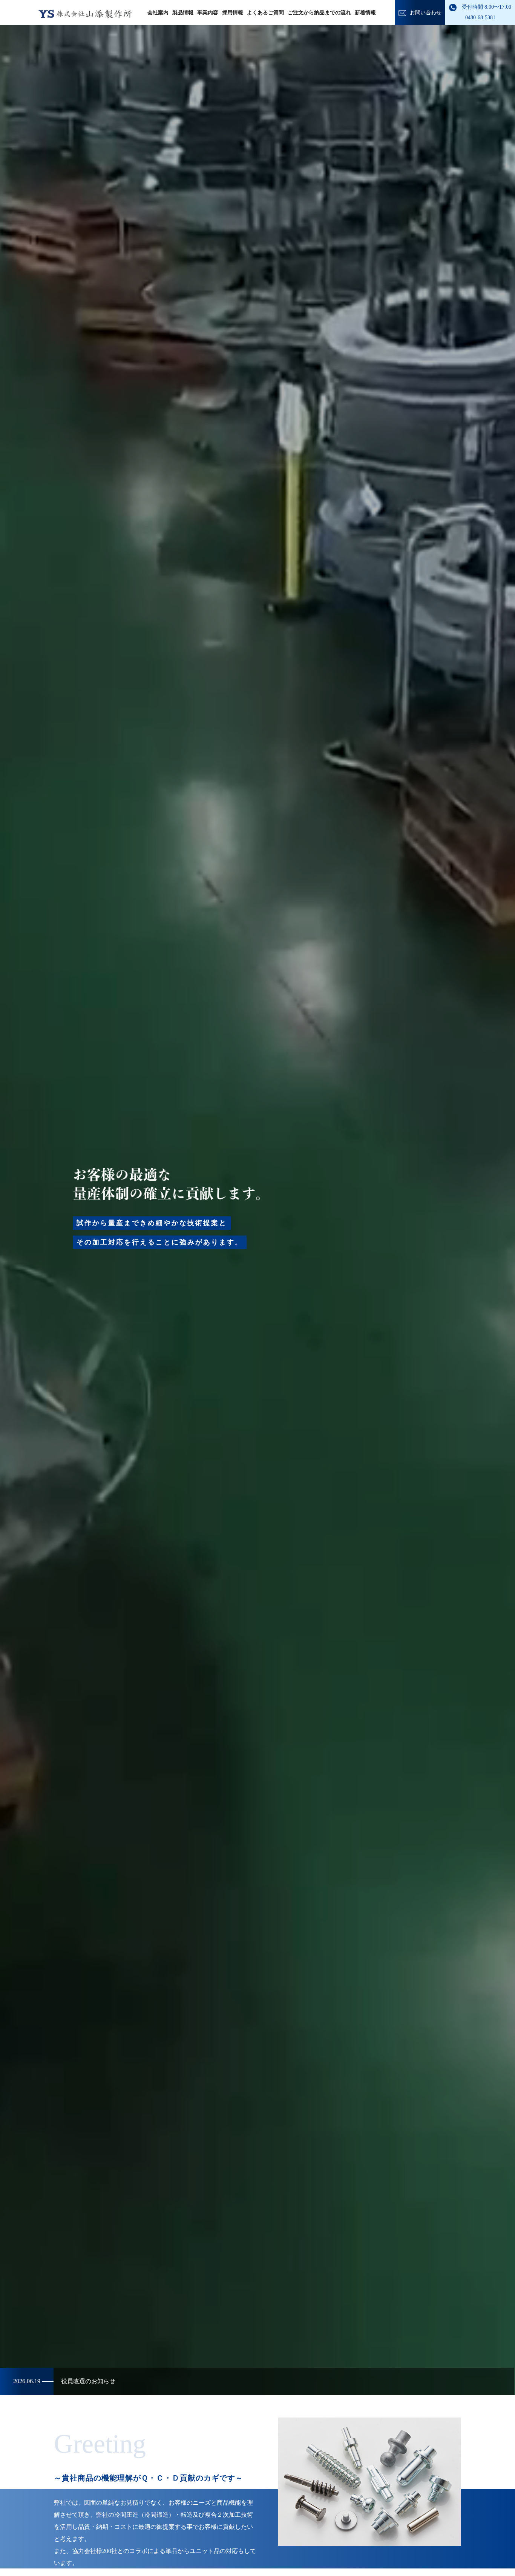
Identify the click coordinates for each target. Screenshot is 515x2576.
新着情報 (365, 13)
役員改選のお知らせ (64, 2381)
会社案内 (158, 13)
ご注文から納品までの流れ (319, 13)
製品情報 (183, 13)
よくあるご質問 (265, 13)
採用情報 (233, 13)
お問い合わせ (426, 13)
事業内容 (208, 13)
